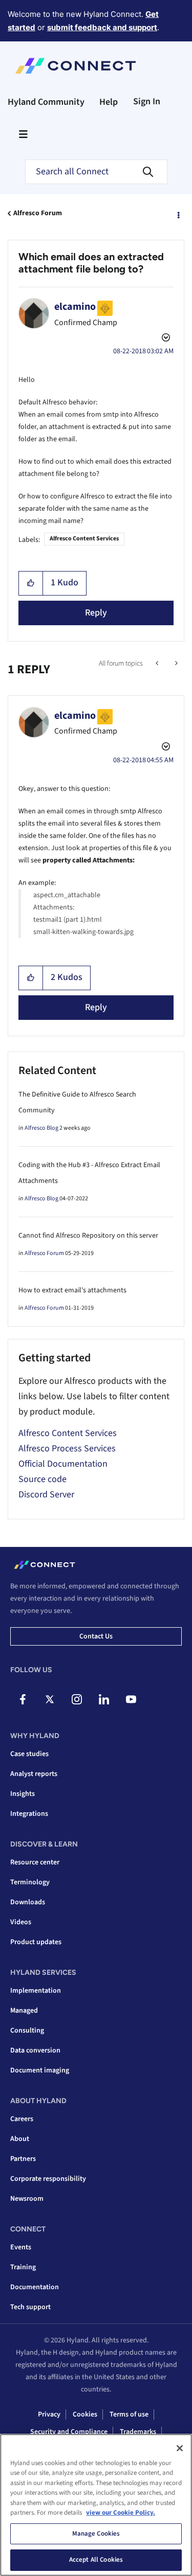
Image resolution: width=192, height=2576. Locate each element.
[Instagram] (77, 1699)
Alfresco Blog (41, 1128)
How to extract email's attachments (72, 1290)
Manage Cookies (96, 2534)
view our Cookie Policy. (121, 2513)
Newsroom (27, 2199)
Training (23, 2267)
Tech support (30, 2307)
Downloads (28, 1902)
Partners (23, 2159)
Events (21, 2247)
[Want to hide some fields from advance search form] (158, 664)
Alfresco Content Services (84, 539)
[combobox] (96, 172)
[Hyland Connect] (76, 66)
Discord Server (46, 1495)
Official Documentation (63, 1464)
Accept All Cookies (96, 2560)
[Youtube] (131, 1699)
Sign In (147, 101)
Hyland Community (46, 102)
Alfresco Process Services (67, 1449)
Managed (24, 2011)
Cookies (85, 2414)
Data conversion (35, 2050)
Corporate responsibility (48, 2179)
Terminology (30, 1882)
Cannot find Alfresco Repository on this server (88, 1236)
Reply (96, 613)
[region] (96, 2505)
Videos (21, 1922)
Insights (23, 1794)
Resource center (35, 1862)
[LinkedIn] (104, 1699)
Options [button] (178, 214)
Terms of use (129, 2414)
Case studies (29, 1754)
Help (109, 102)
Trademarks (138, 2432)
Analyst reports (34, 1774)
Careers (22, 2119)
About (20, 2139)
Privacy (49, 2414)
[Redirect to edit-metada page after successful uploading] (175, 664)
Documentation (35, 2287)
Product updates (36, 1942)
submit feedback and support (102, 27)
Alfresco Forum (38, 213)
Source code (42, 1479)
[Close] (180, 2448)
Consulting (27, 2031)
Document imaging (40, 2070)
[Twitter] (50, 1699)
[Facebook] (23, 1699)
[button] (31, 583)
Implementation (36, 1991)
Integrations (29, 1814)
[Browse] (23, 134)
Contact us (96, 1636)
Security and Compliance (69, 2432)
